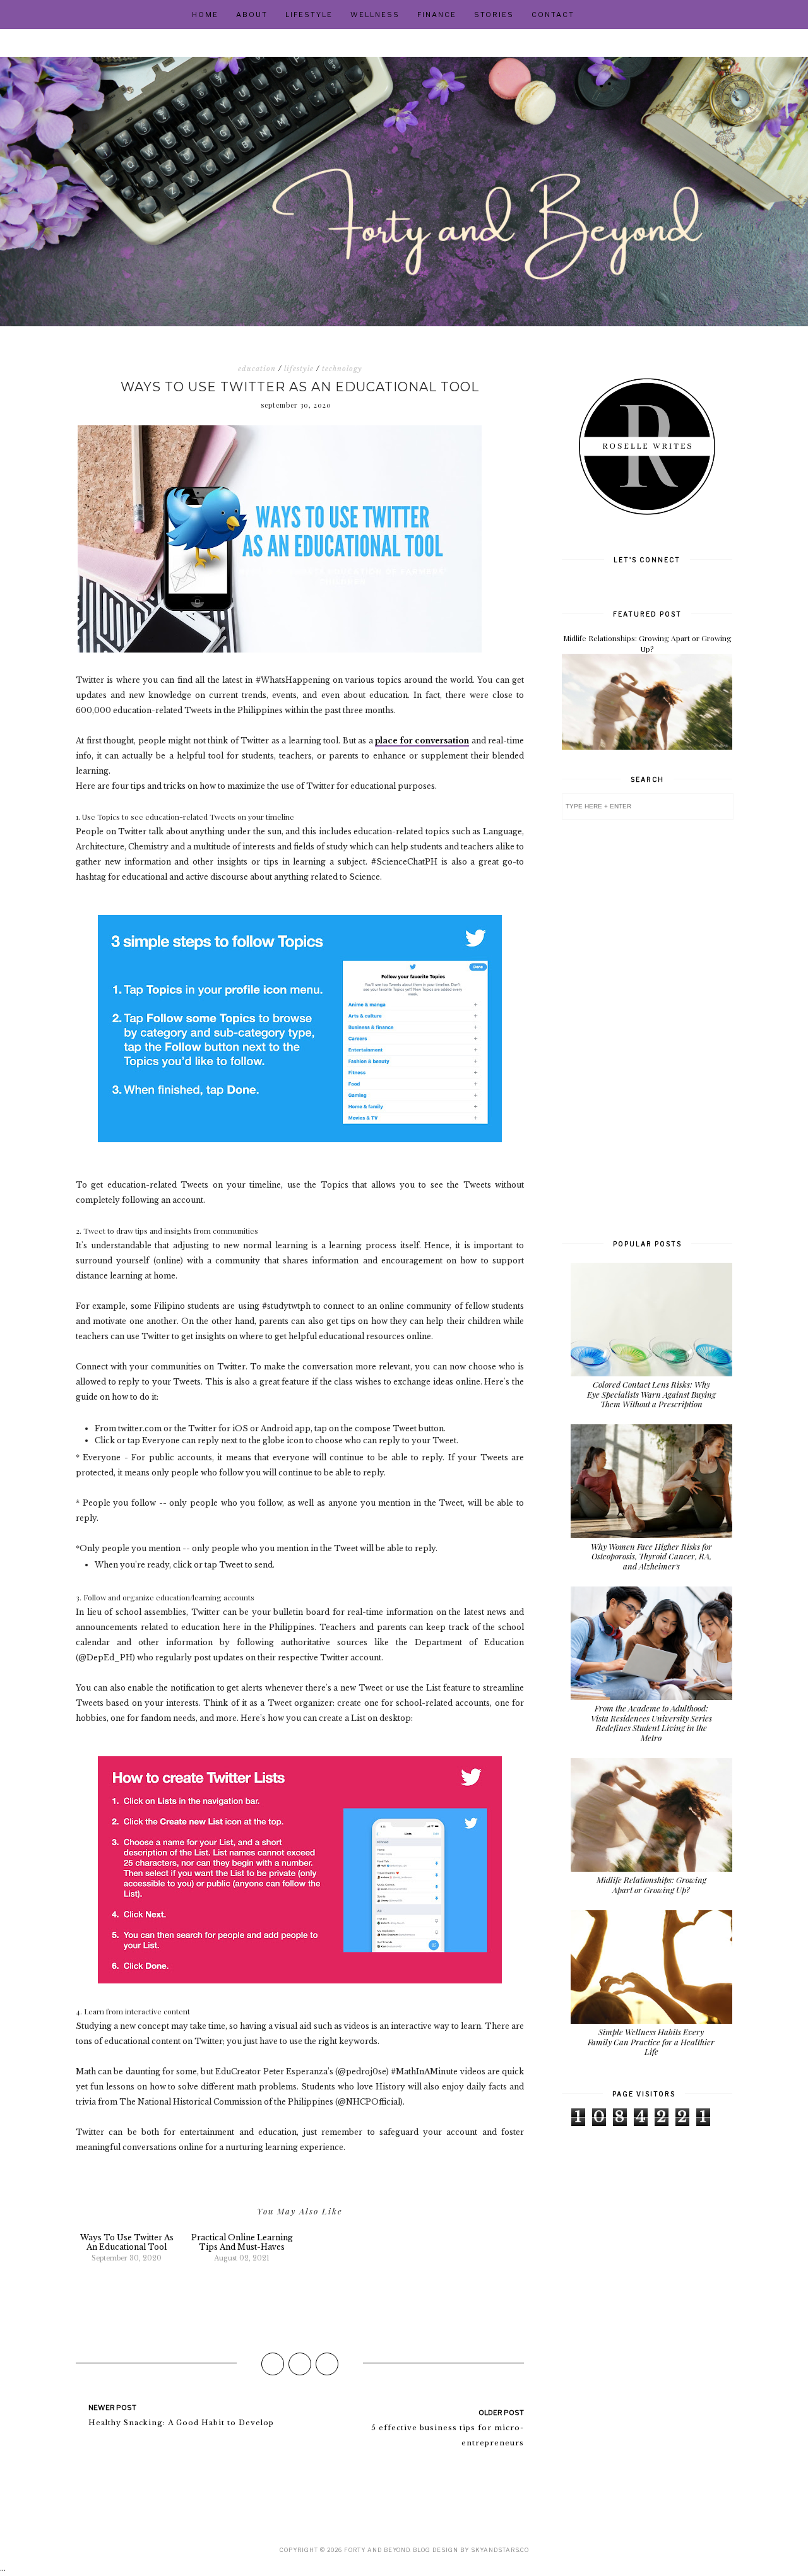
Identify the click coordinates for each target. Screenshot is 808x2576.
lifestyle (299, 369)
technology (342, 369)
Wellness (375, 15)
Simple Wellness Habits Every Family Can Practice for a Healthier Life (651, 2041)
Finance (437, 15)
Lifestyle (309, 15)
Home (205, 15)
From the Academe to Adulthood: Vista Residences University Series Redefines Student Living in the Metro (651, 1723)
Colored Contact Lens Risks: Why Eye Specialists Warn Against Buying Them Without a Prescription (651, 1394)
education (257, 369)
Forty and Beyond (377, 2550)
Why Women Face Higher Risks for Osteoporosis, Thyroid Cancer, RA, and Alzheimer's (651, 1556)
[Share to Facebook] (273, 2364)
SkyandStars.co (500, 2550)
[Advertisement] (647, 1028)
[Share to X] (300, 2364)
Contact (553, 15)
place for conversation (422, 741)
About (252, 15)
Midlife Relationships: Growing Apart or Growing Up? (647, 643)
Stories (494, 15)
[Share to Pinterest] (327, 2364)
